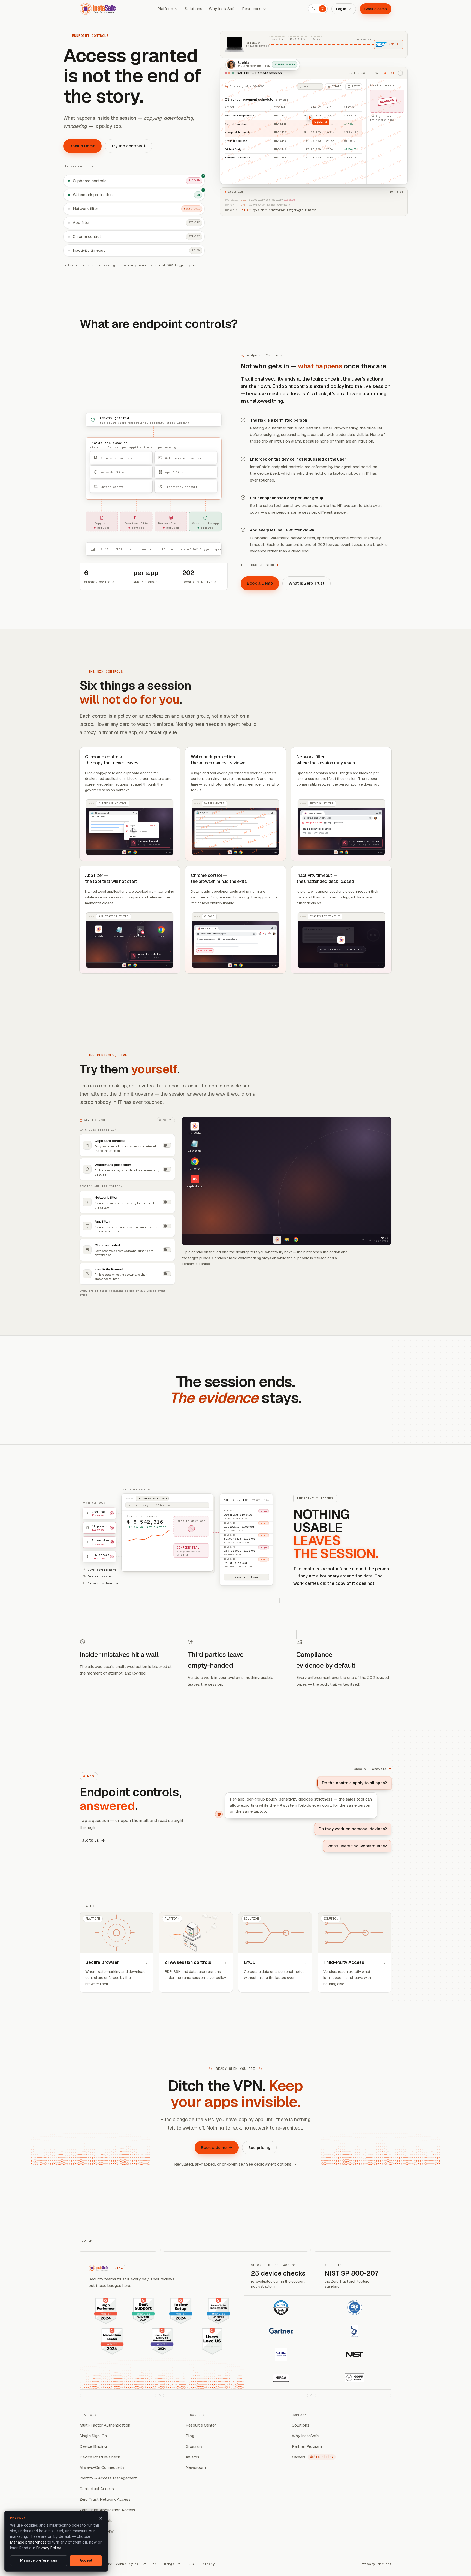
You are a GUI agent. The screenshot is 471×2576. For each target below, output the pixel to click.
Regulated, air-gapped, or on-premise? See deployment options (233, 2164)
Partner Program (307, 2446)
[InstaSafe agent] (277, 1240)
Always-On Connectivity (102, 2467)
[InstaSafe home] (98, 9)
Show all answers (373, 1768)
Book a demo (376, 9)
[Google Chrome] (296, 1240)
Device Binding (93, 2446)
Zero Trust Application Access (107, 2510)
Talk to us (89, 1840)
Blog (190, 2436)
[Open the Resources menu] (265, 9)
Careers (313, 2457)
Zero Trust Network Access (105, 2499)
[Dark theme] (313, 9)
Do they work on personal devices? (353, 1829)
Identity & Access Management (108, 2478)
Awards (192, 2457)
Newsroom (196, 2467)
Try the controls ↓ (129, 146)
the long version (260, 565)
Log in (341, 9)
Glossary (194, 2446)
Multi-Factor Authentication (105, 2425)
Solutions (194, 9)
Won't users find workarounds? (357, 1846)
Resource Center (201, 2425)
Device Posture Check (100, 2457)
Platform (165, 9)
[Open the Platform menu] (176, 9)
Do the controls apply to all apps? (354, 1783)
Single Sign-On (93, 2436)
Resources (252, 9)
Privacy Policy (49, 2548)
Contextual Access (97, 2489)
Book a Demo (82, 146)
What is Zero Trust (307, 583)
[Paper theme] (322, 9)
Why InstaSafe (222, 9)
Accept (86, 2560)
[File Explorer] (286, 1240)
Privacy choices (376, 2564)
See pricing (259, 2147)
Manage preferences (28, 2542)
